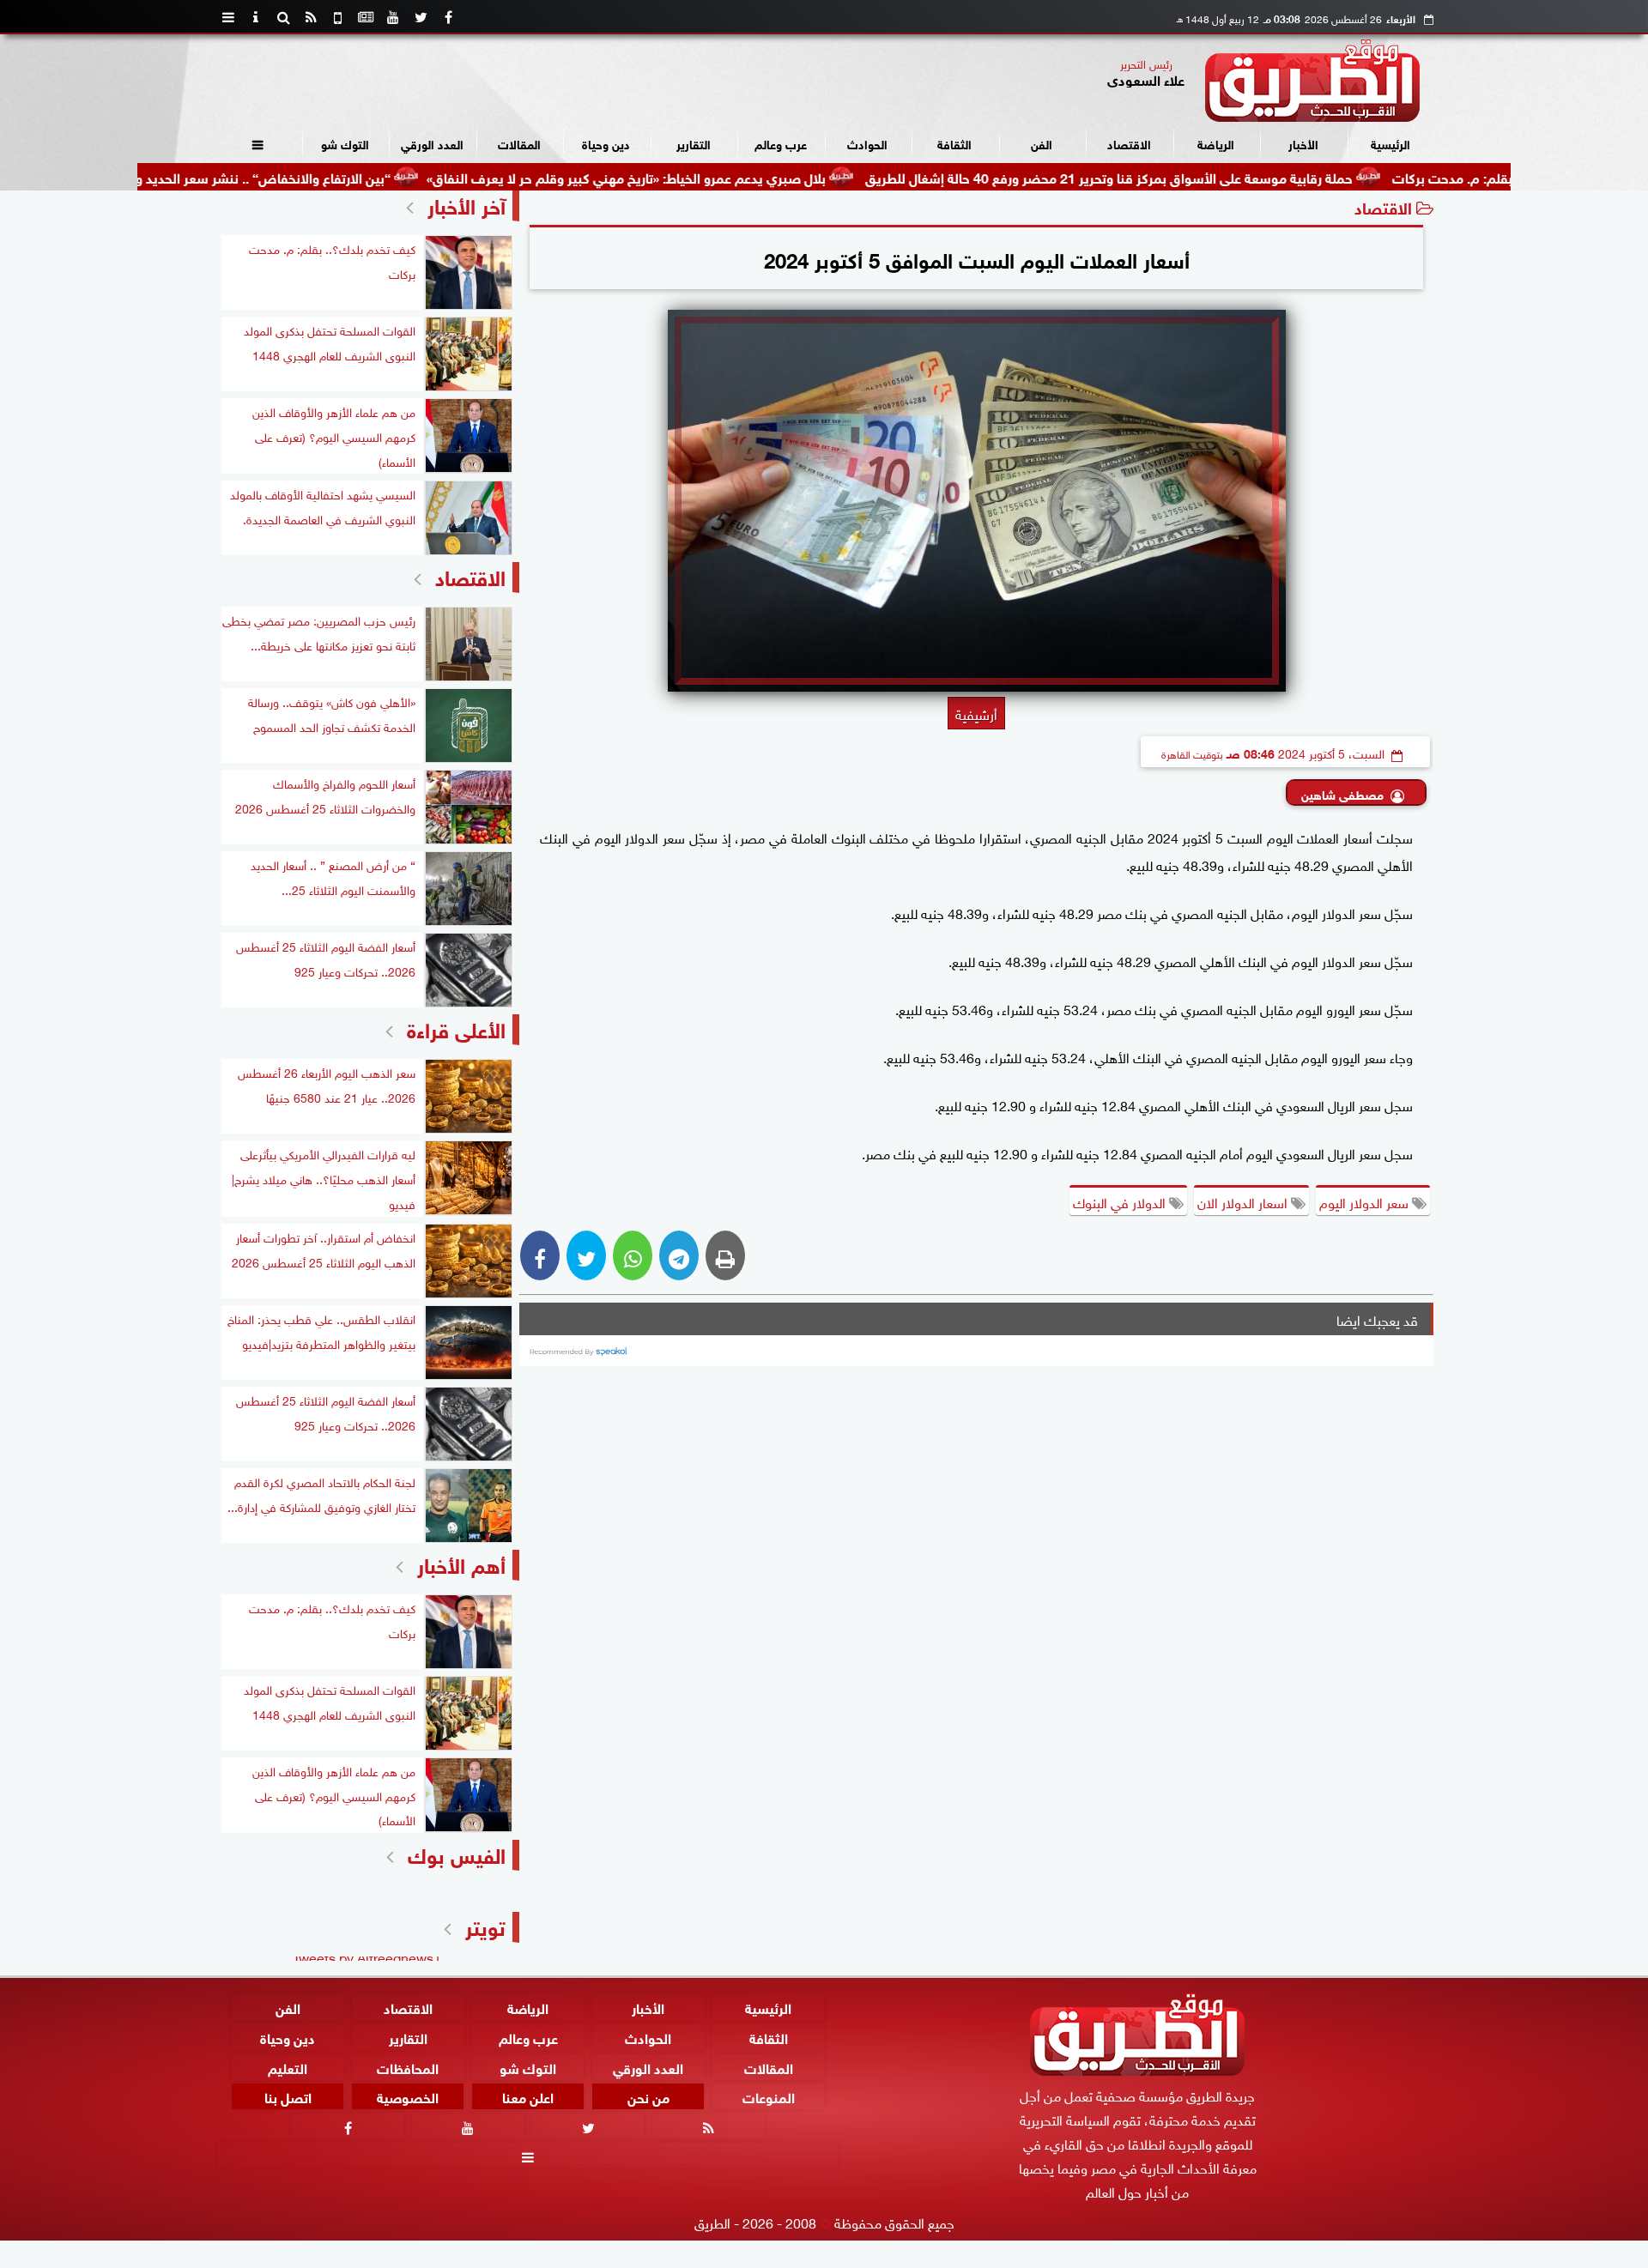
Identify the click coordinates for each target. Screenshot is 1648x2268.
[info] (256, 17)
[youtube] (393, 17)
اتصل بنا (288, 2097)
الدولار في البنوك (1121, 1201)
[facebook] (448, 17)
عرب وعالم (781, 143)
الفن (1042, 143)
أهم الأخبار (461, 1563)
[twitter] (421, 17)
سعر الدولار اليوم (1366, 1201)
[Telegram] (679, 1255)
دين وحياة (606, 143)
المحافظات (408, 2067)
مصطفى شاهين (1342, 793)
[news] (366, 17)
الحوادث (867, 143)
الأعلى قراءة (456, 1028)
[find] (283, 17)
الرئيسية (1390, 143)
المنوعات (769, 2097)
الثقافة (954, 143)
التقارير (694, 143)
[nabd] (338, 17)
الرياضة (1216, 143)
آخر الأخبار (467, 204)
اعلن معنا (528, 2097)
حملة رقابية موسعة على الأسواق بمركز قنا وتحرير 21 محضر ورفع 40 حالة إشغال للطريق (1194, 176)
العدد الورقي (432, 143)
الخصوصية (408, 2097)
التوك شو (345, 143)
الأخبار (1303, 143)
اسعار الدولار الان (1244, 1201)
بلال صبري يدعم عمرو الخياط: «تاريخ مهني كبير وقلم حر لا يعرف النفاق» (711, 176)
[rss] (311, 17)
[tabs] (228, 17)
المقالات (519, 143)
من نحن (648, 2097)
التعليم (288, 2067)
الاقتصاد (1129, 143)
